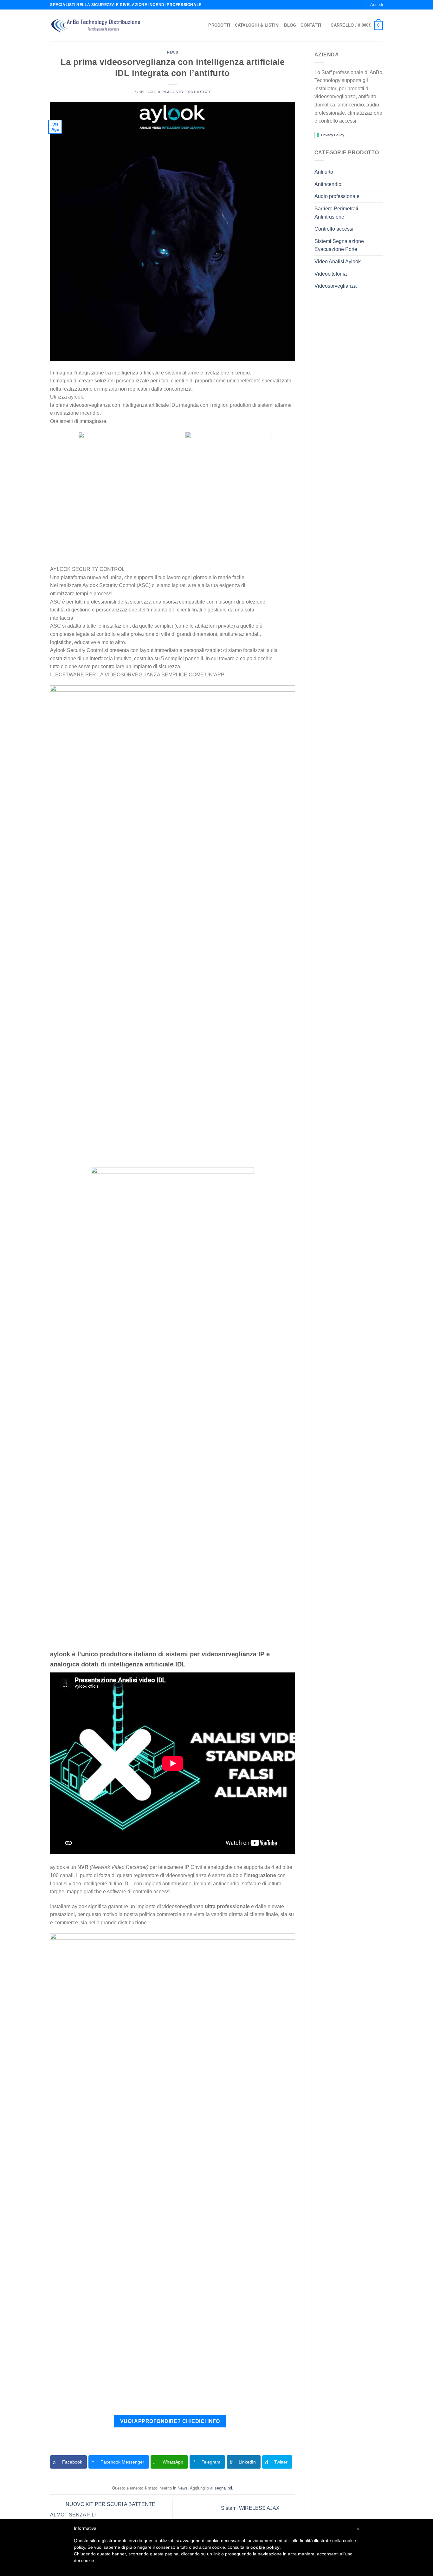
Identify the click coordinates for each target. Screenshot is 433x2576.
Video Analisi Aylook (338, 262)
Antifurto (324, 172)
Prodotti (219, 25)
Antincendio (328, 184)
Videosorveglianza (336, 286)
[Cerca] (340, 5)
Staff (206, 92)
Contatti (311, 25)
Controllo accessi (334, 229)
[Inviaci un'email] (355, 5)
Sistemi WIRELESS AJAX (251, 2508)
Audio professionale (337, 196)
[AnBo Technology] (96, 26)
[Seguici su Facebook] (349, 5)
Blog (290, 25)
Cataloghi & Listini (257, 25)
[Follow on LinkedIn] (361, 5)
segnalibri (223, 2488)
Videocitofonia (331, 274)
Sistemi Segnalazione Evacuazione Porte (339, 245)
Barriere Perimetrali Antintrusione (336, 213)
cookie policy (265, 2547)
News (172, 52)
